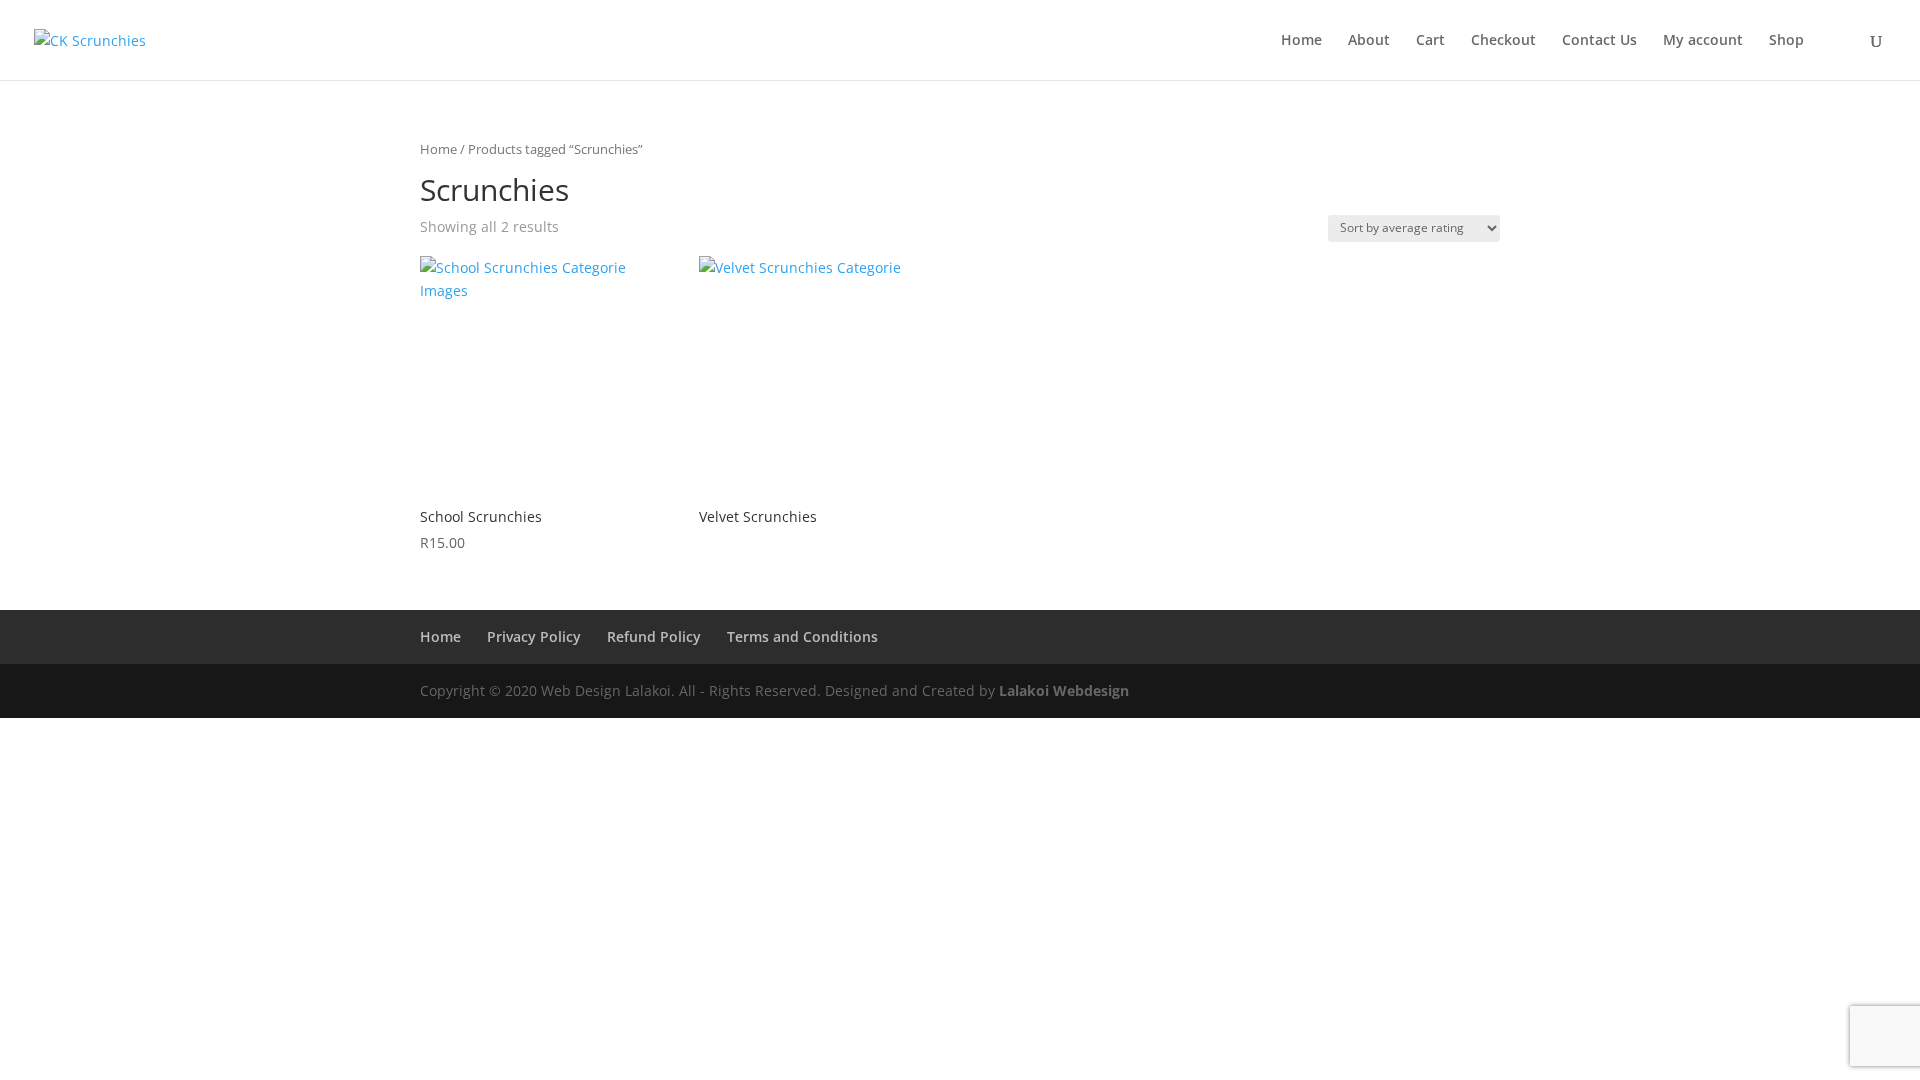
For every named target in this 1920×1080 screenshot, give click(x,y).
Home (1301, 41)
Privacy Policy (534, 636)
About (1369, 41)
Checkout (1503, 41)
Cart (1430, 41)
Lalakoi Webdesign (1064, 690)
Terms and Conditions (802, 636)
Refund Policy (654, 636)
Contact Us (1599, 41)
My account (1703, 41)
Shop (1786, 41)
